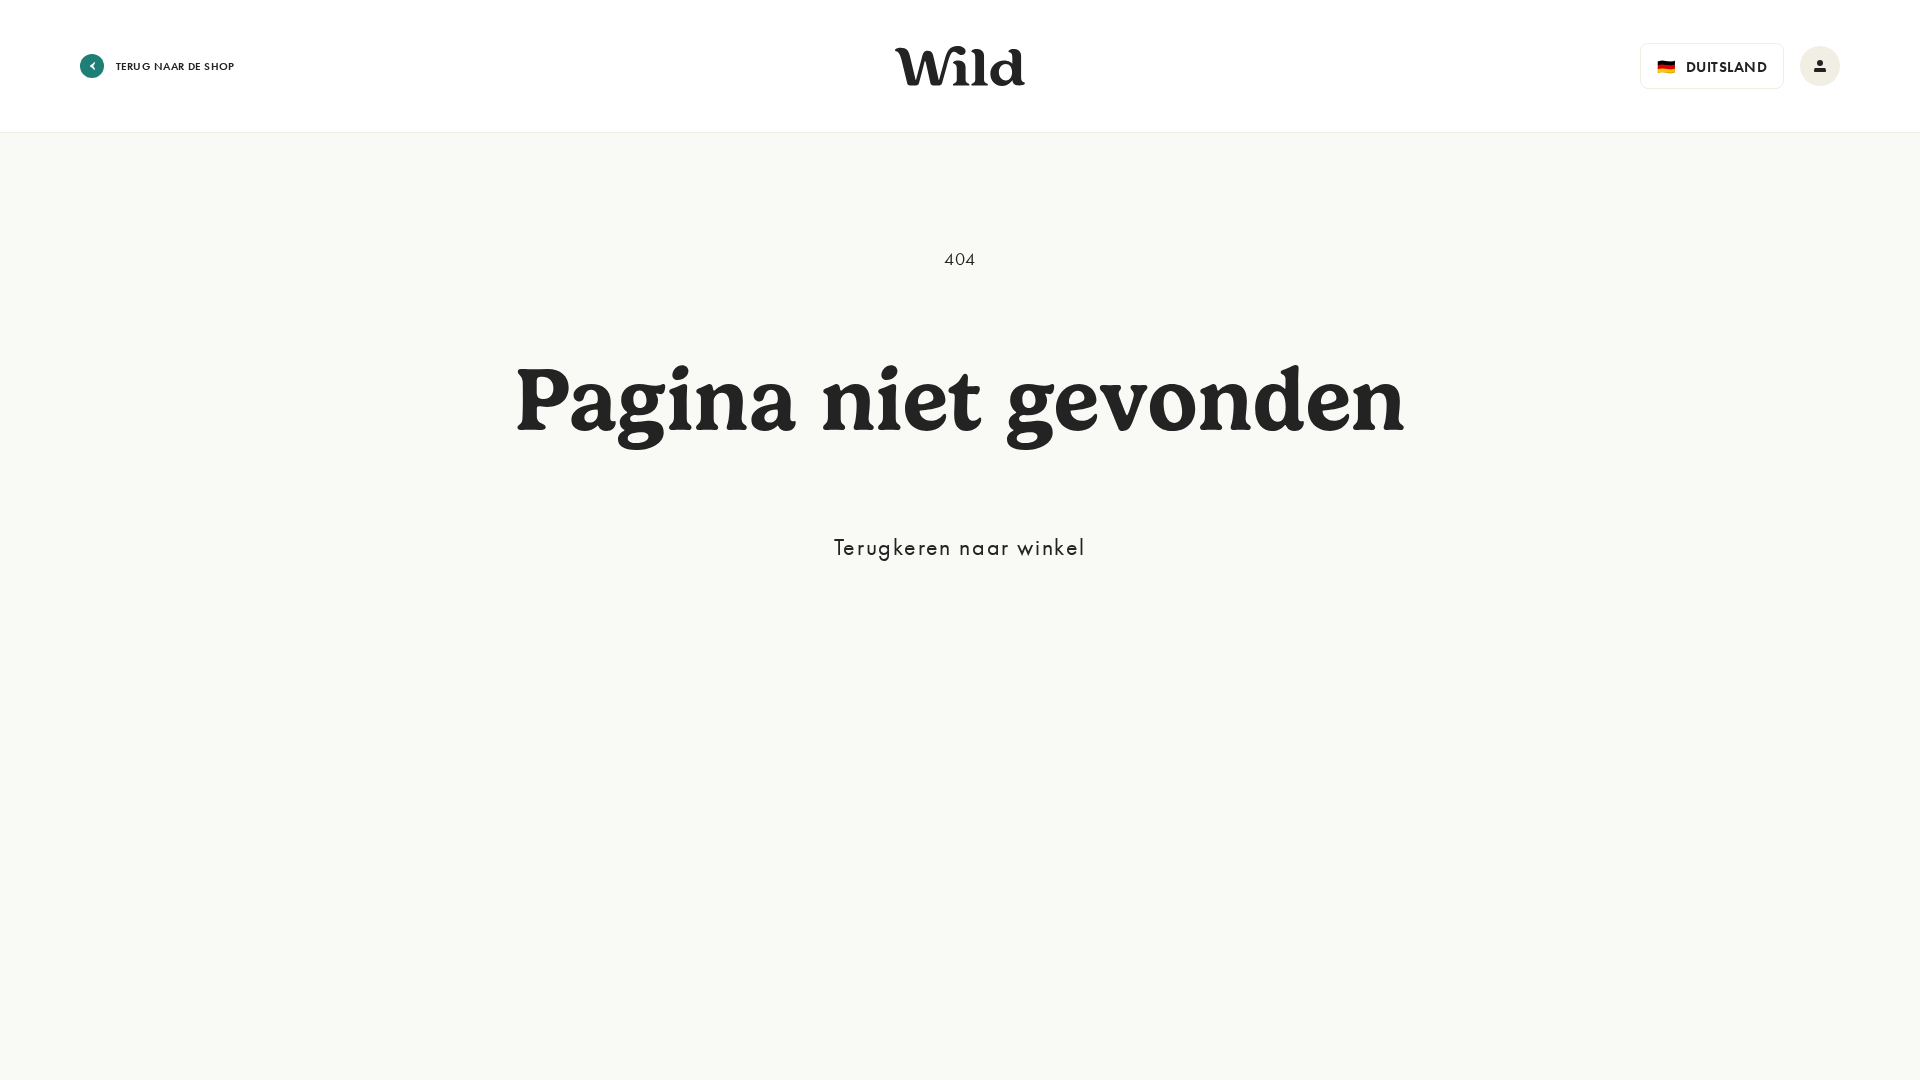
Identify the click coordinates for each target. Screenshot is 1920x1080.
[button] (1712, 66)
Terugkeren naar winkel (960, 546)
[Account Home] (1820, 66)
